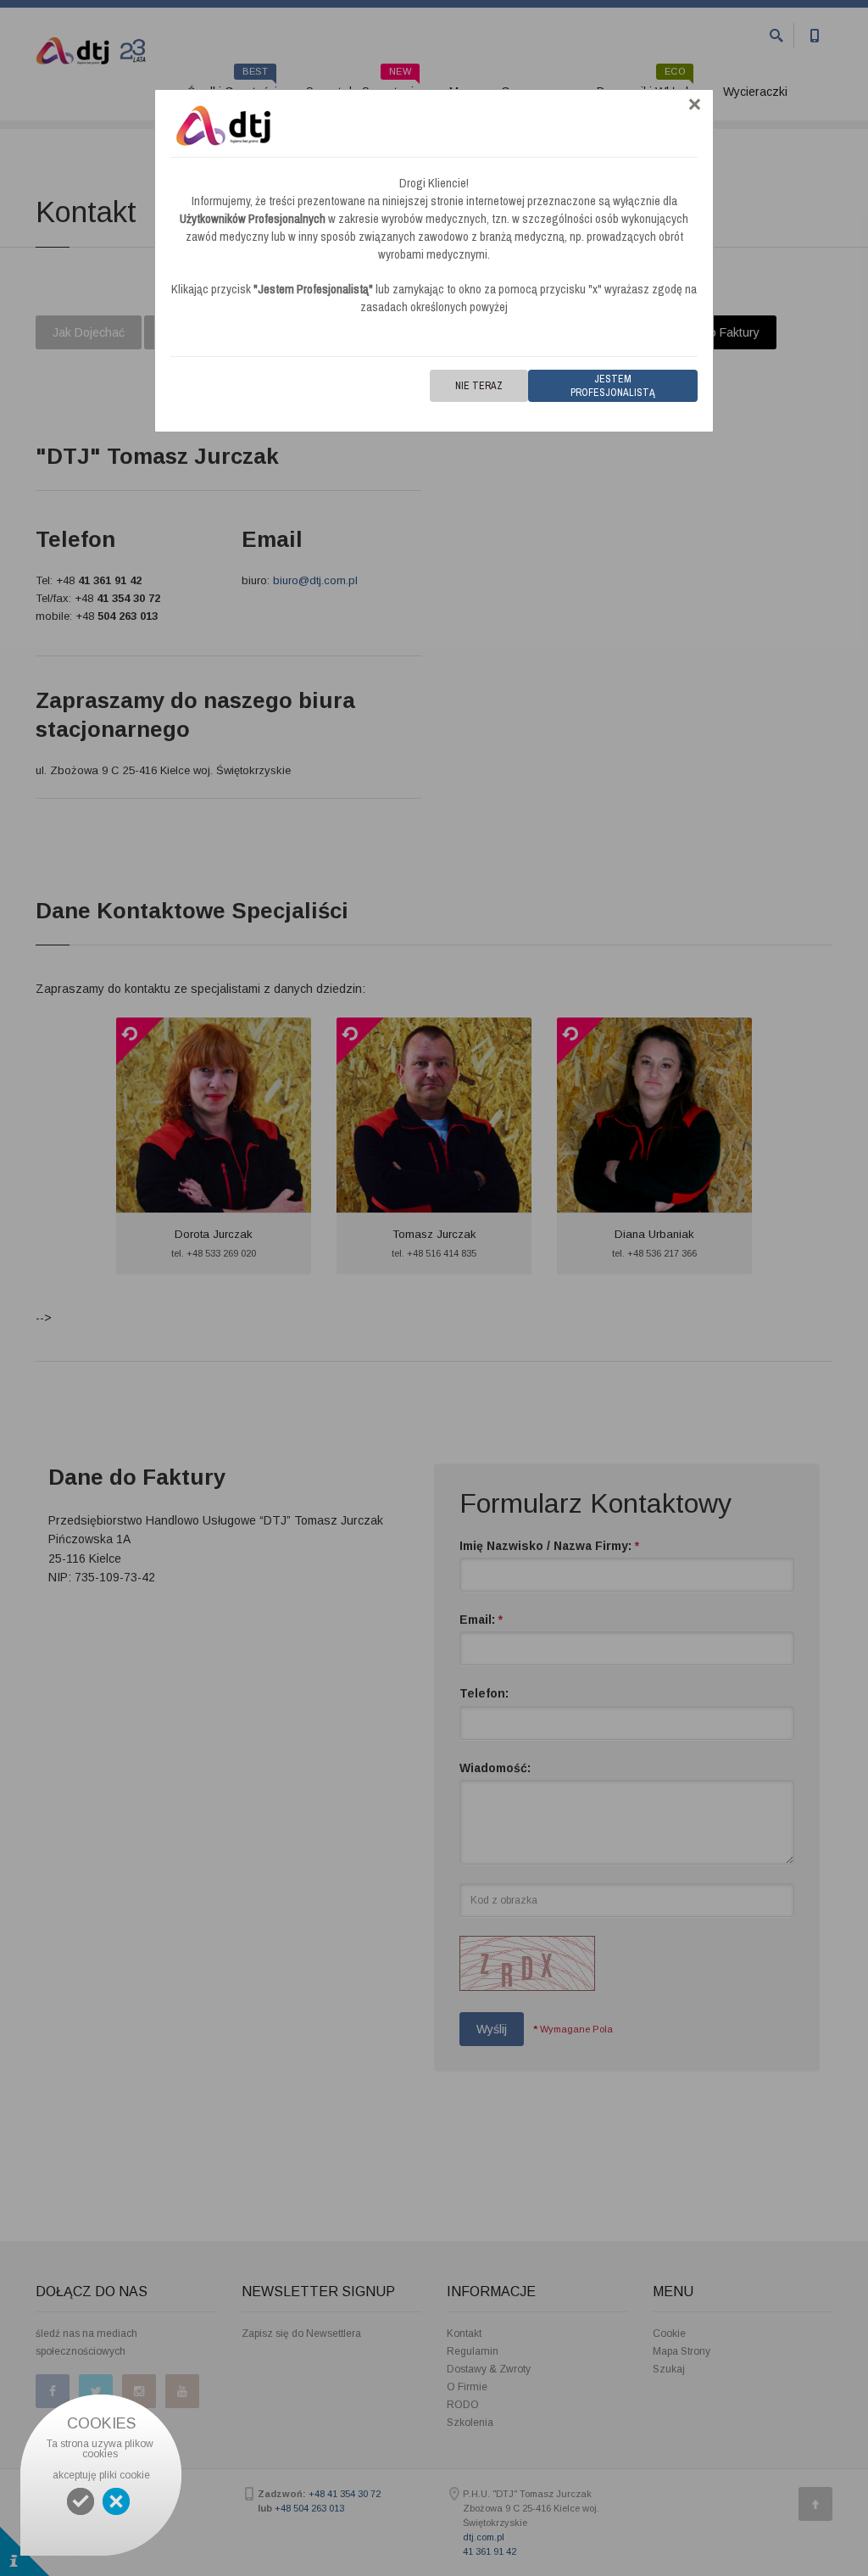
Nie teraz (479, 386)
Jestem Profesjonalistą (613, 386)
